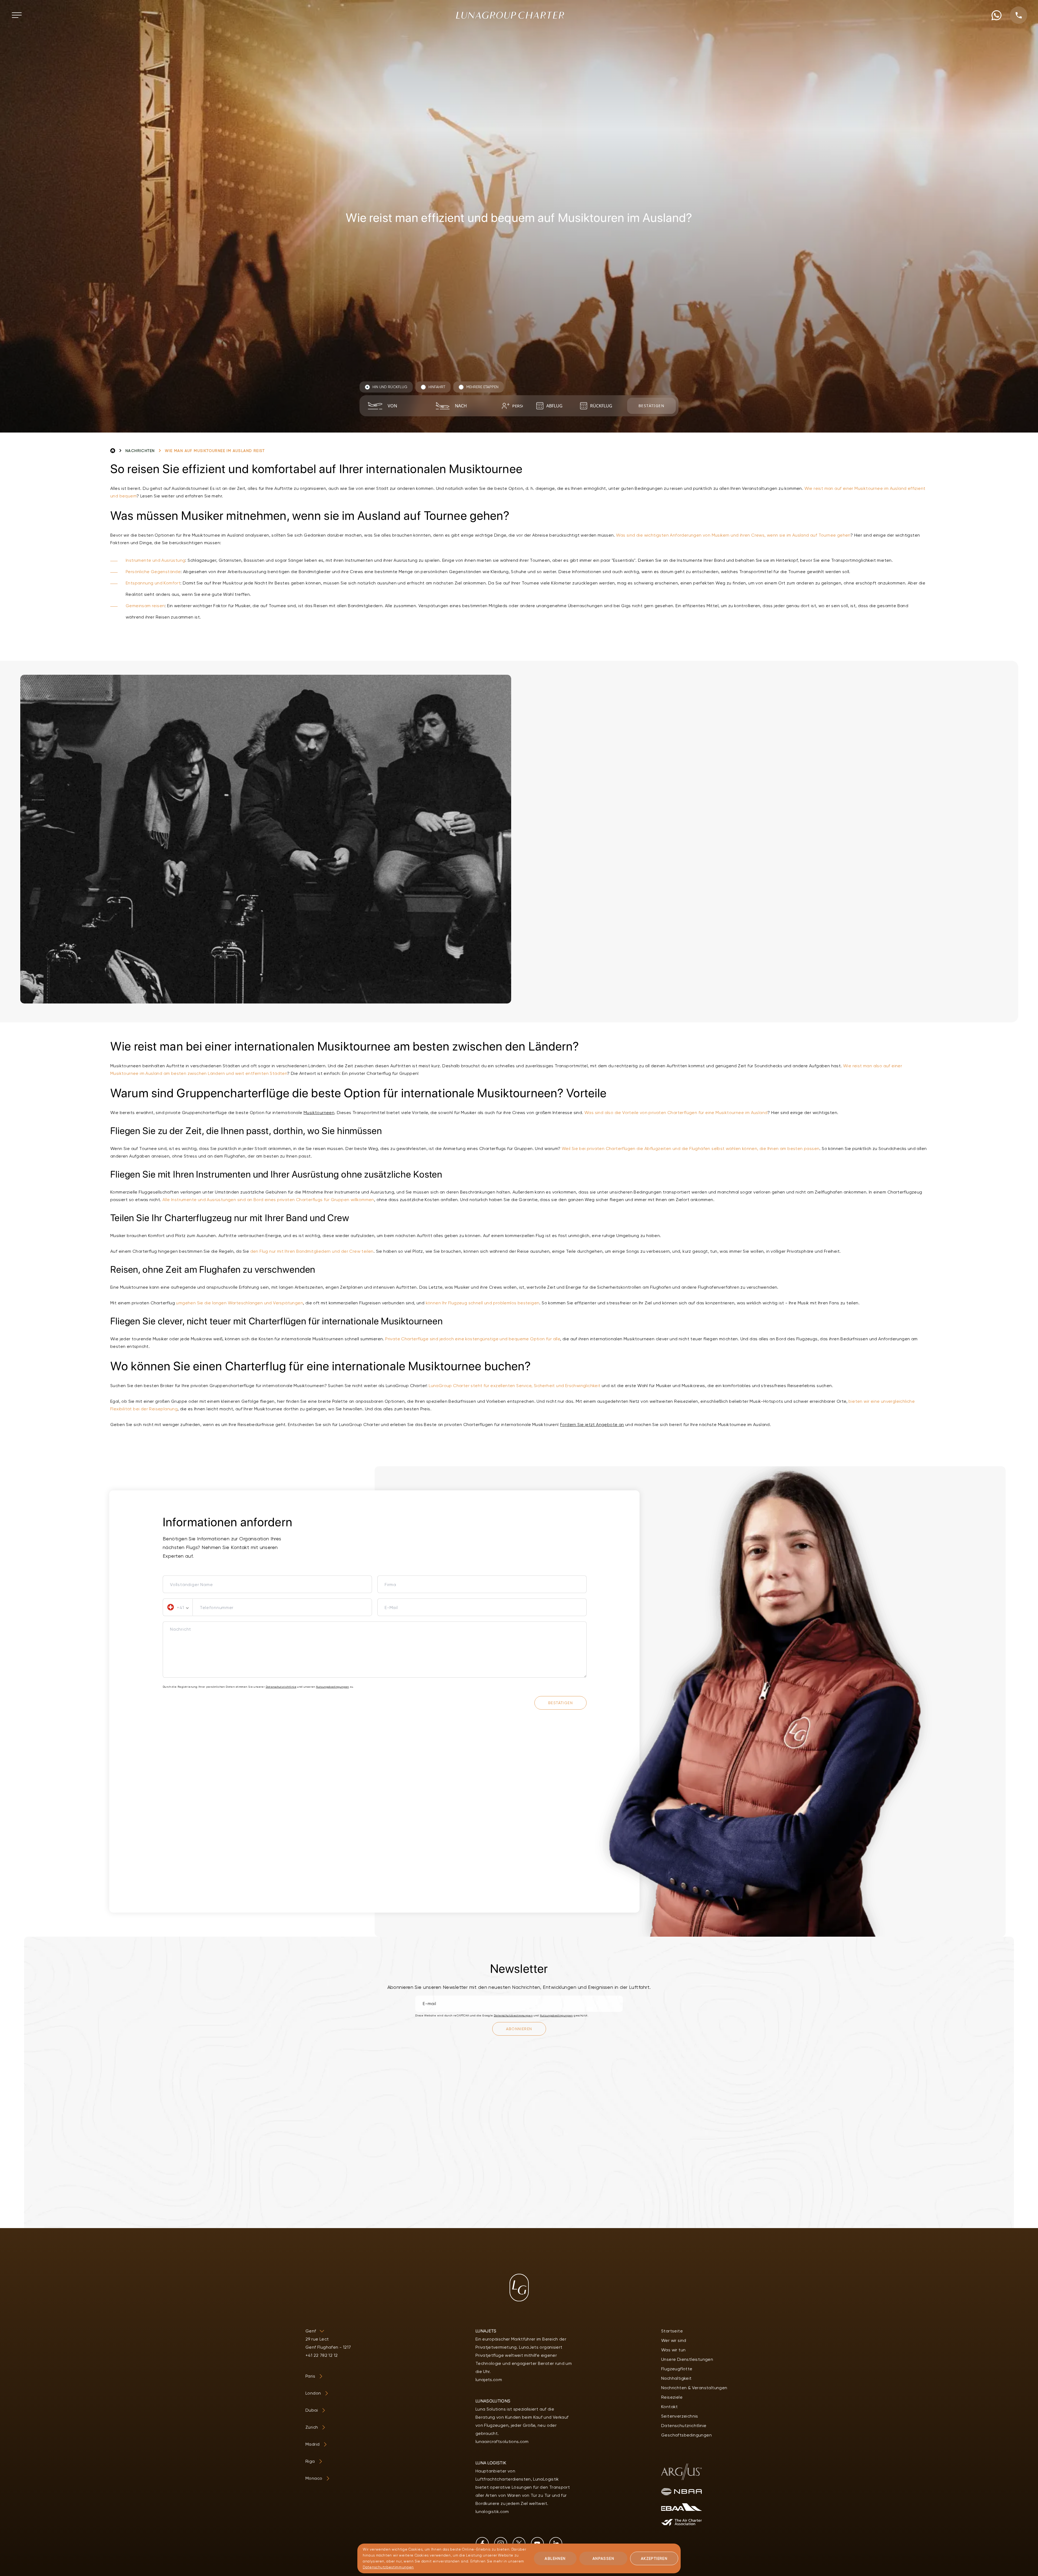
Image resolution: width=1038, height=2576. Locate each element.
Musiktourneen (319, 1113)
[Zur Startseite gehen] (510, 15)
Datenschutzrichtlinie (281, 1687)
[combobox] (404, 406)
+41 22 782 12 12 (322, 2355)
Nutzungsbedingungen (332, 1687)
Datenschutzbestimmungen (513, 2015)
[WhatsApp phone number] (997, 15)
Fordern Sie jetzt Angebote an (592, 1425)
